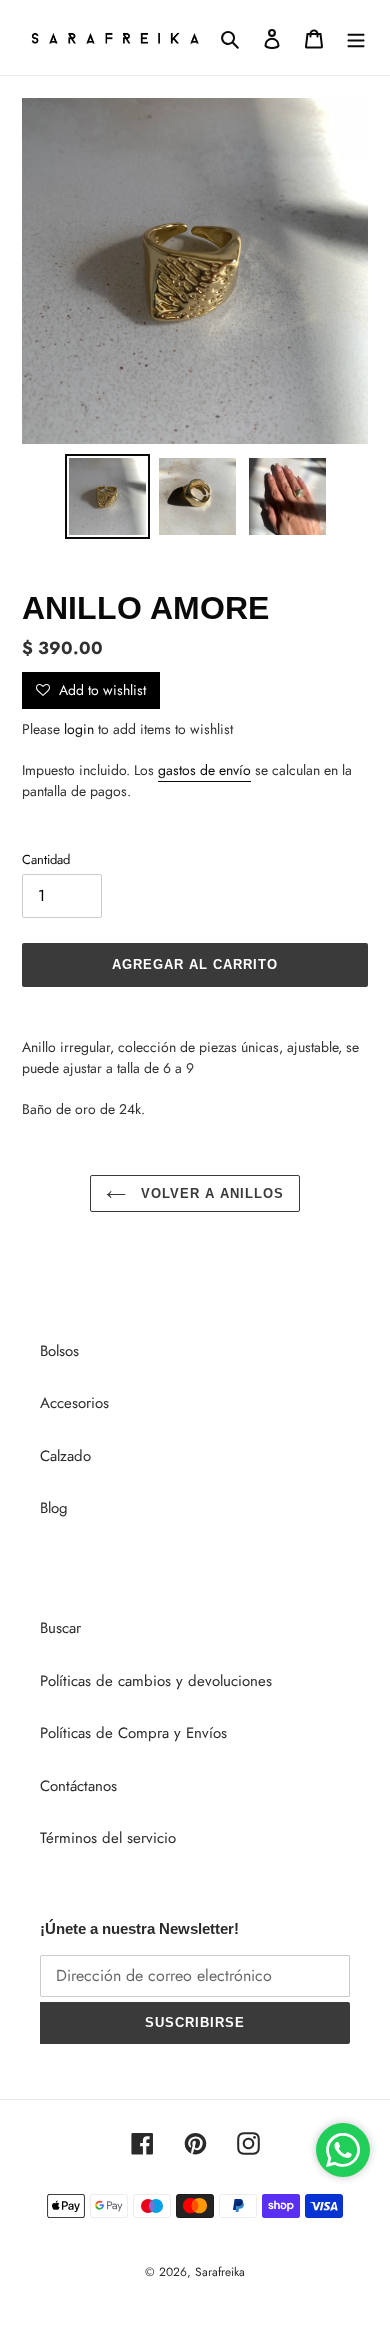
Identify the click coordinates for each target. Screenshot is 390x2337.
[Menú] (356, 37)
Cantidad (46, 859)
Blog (54, 1508)
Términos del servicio (108, 1838)
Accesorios (74, 1403)
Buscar (60, 1628)
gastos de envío (204, 770)
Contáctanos (78, 1786)
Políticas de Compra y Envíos (133, 1733)
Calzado (65, 1456)
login (79, 729)
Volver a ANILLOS (210, 1193)
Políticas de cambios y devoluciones (156, 1681)
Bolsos (59, 1351)
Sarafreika (220, 2272)
